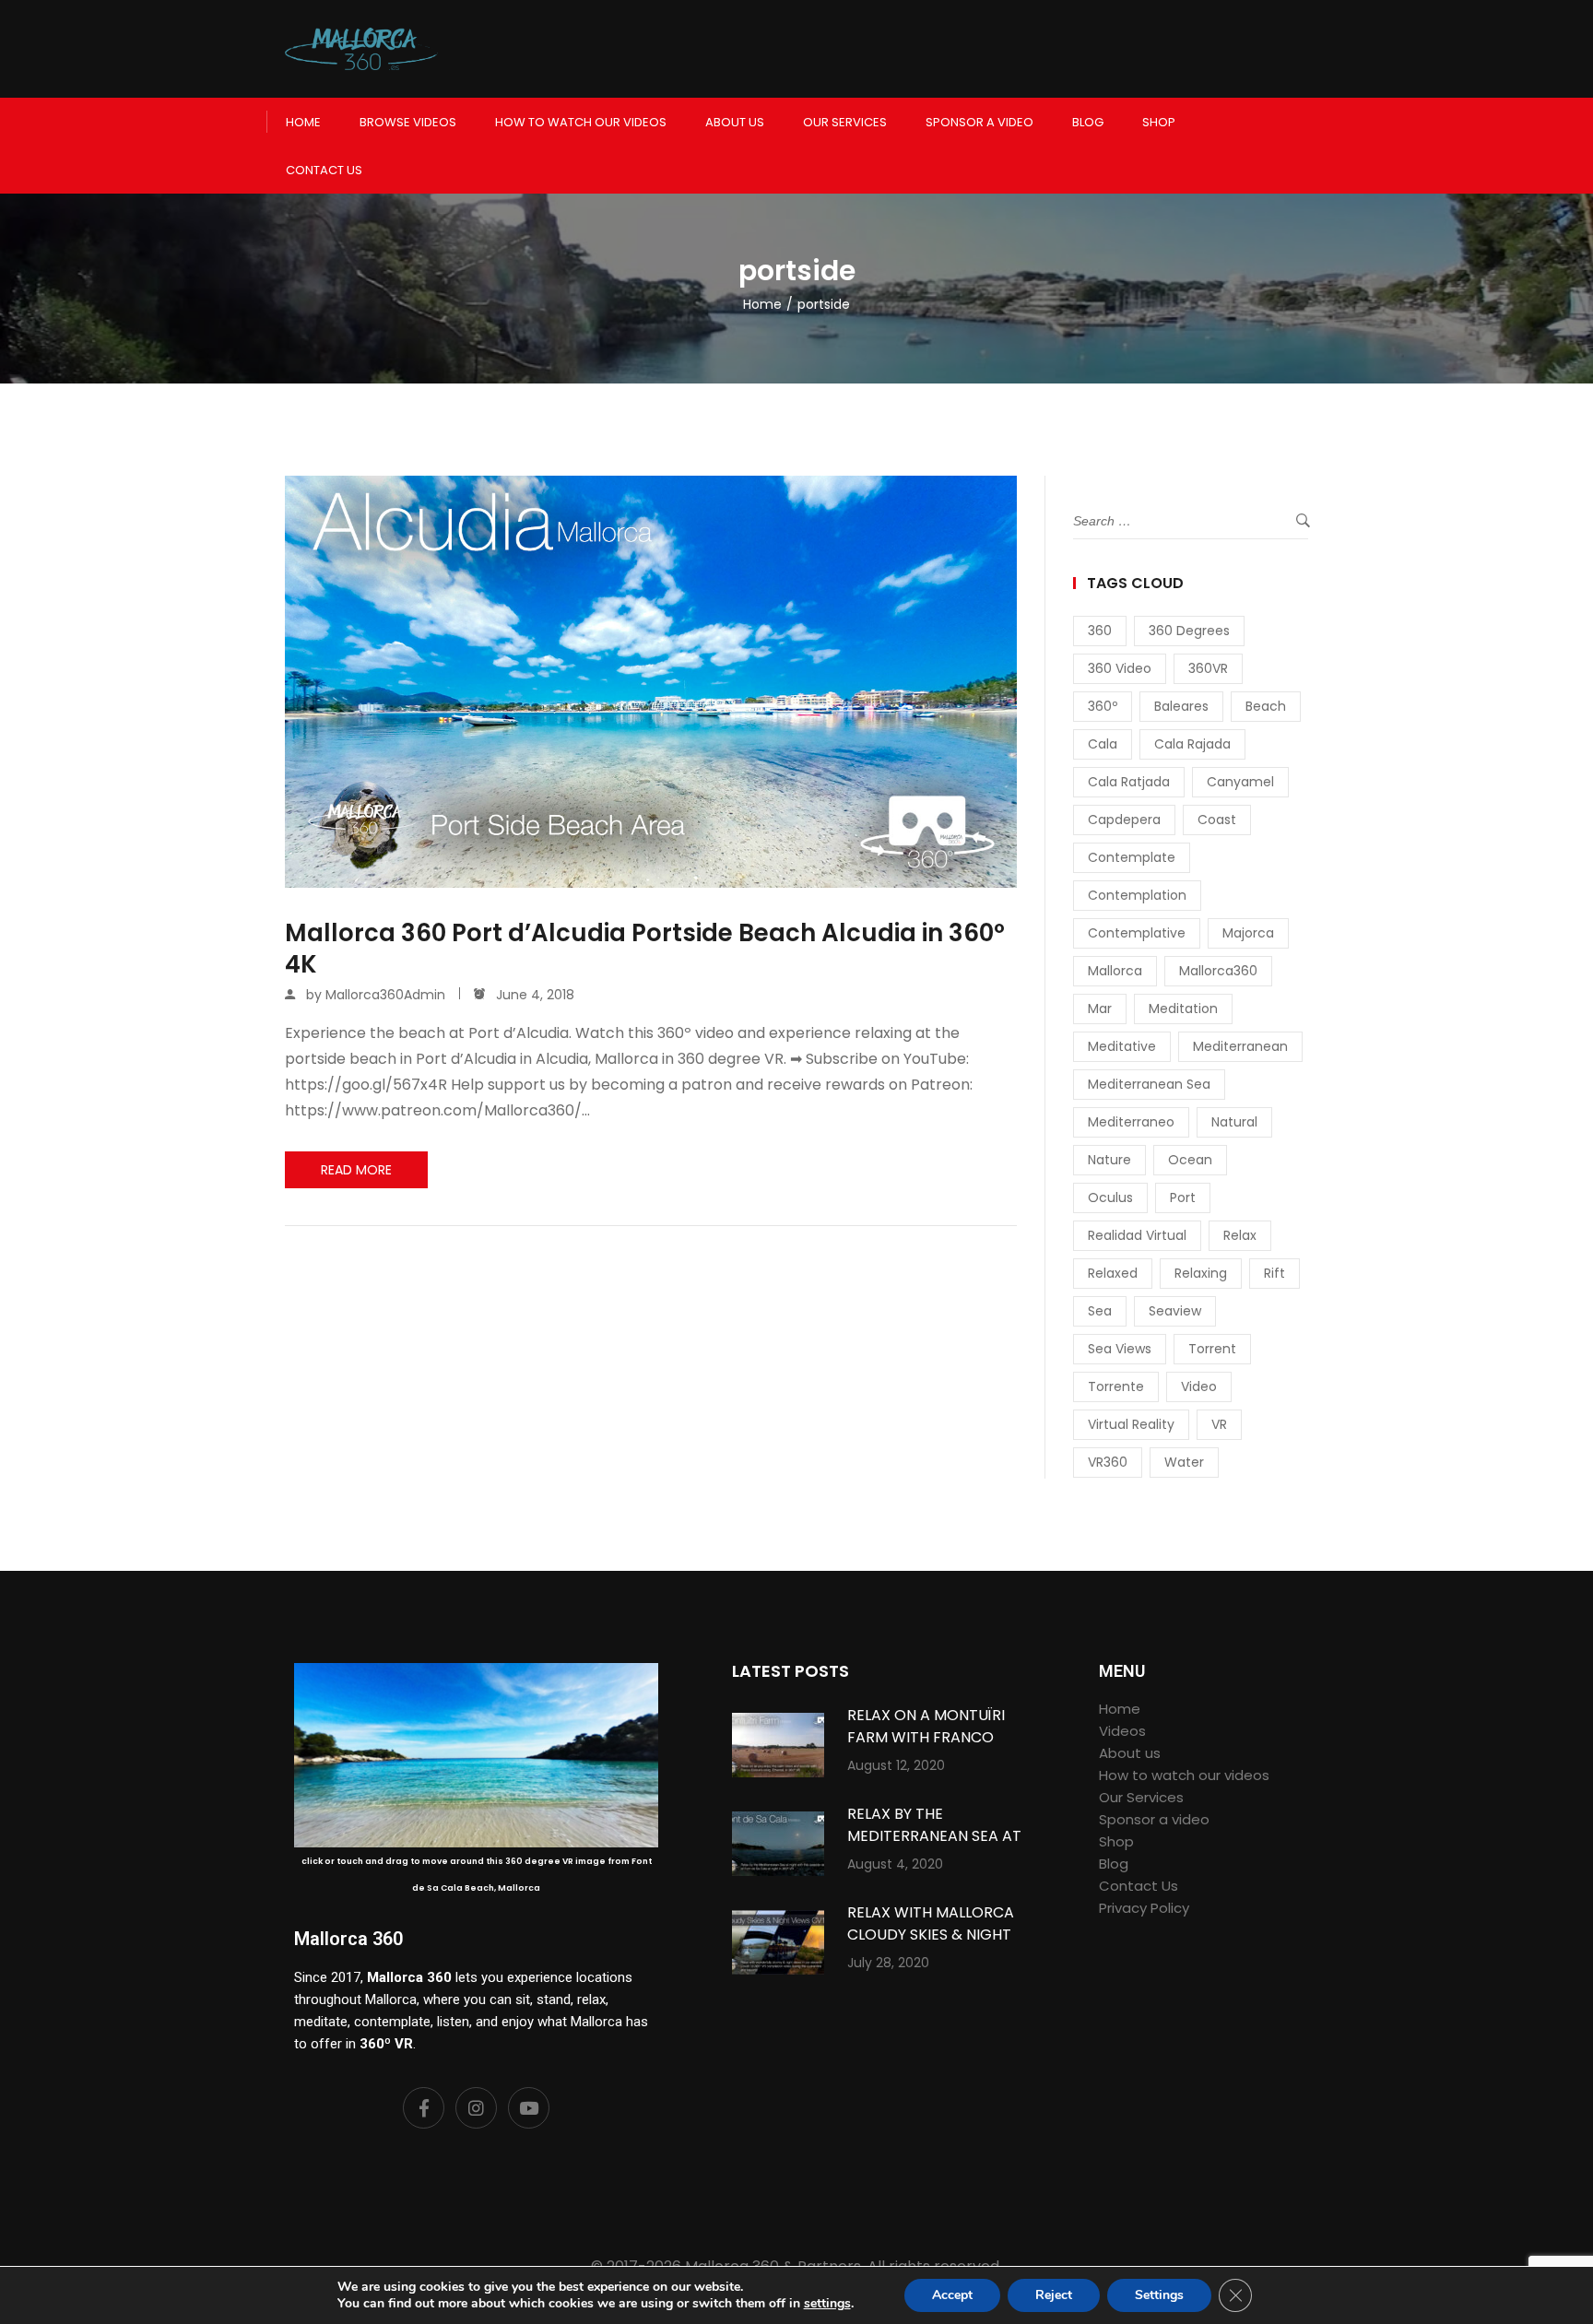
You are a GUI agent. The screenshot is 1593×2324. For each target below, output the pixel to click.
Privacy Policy (1144, 1908)
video (1199, 1386)
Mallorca (1115, 971)
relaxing (1201, 1273)
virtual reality (1131, 1424)
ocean (1190, 1160)
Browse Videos (408, 122)
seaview (1175, 1311)
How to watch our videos (581, 122)
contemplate (1132, 857)
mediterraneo (1131, 1122)
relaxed (1113, 1273)
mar (1100, 1009)
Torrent (1212, 1349)
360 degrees (1189, 631)
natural (1234, 1122)
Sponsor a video (979, 122)
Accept (952, 2295)
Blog (1088, 122)
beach (1266, 706)
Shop (1159, 122)
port (1183, 1197)
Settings (1159, 2295)
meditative (1122, 1046)
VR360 (1108, 1462)
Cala (1103, 744)
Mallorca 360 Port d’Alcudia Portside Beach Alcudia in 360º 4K (645, 950)
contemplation (1137, 895)
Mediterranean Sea (1149, 1084)
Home (303, 122)
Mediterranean (1240, 1046)
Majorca (1248, 933)
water (1184, 1462)
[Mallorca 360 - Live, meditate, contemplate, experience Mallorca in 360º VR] (361, 49)
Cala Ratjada (1129, 782)
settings (827, 2304)
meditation (1183, 1009)
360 (1100, 631)
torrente (1116, 1386)
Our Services (845, 122)
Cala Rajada (1192, 744)
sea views (1120, 1349)
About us (735, 122)
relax (1240, 1235)
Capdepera (1124, 820)
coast (1217, 820)
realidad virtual (1137, 1235)
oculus (1110, 1197)
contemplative (1137, 933)
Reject (1054, 2295)
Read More (356, 1170)
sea (1100, 1311)
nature (1109, 1160)
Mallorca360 (1218, 971)
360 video (1120, 668)
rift (1274, 1273)
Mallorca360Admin (385, 995)
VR (1219, 1424)
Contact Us (324, 170)
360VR (1208, 668)
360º (1103, 706)
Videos (1122, 1731)
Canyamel (1240, 782)
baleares (1181, 706)
